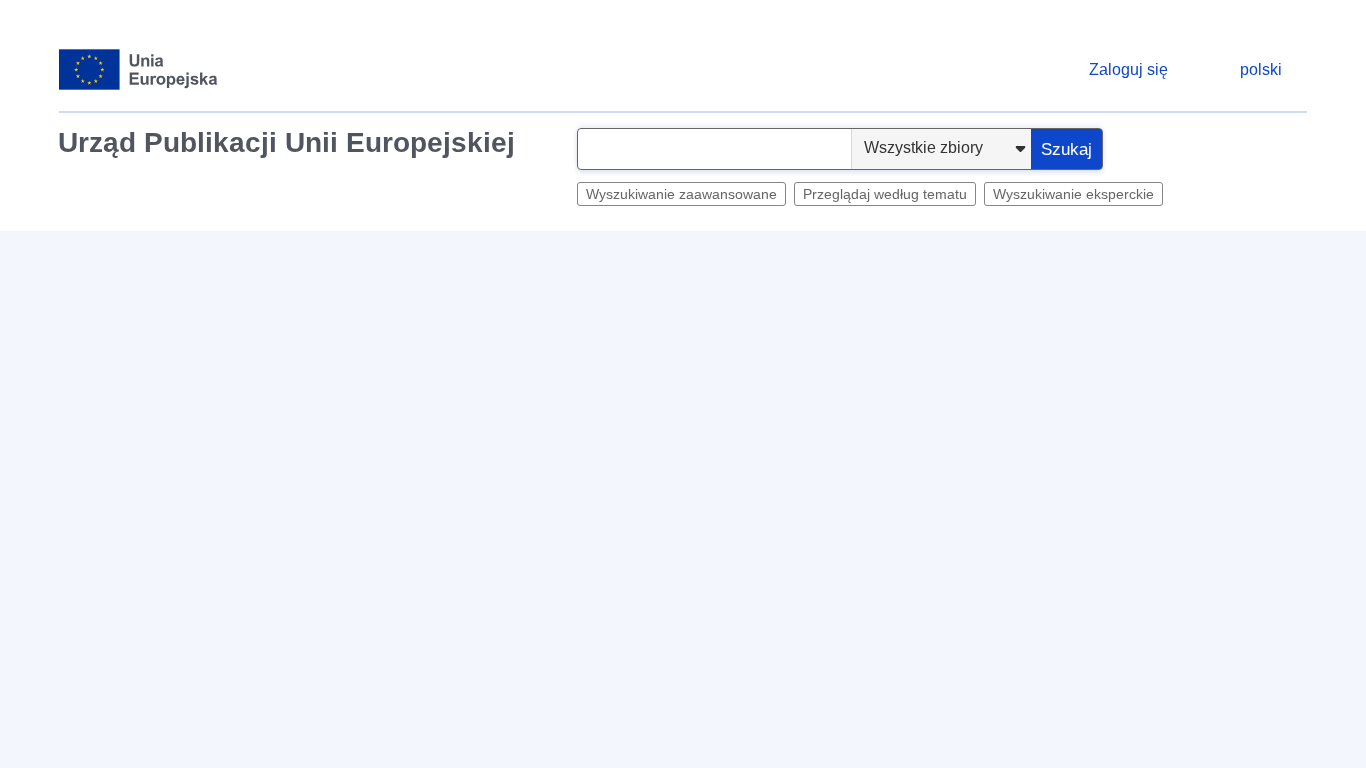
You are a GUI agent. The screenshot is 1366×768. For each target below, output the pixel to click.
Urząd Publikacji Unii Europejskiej (286, 142)
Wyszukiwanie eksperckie (1073, 194)
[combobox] (714, 149)
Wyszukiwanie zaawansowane (681, 194)
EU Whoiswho (734, 255)
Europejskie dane (354, 255)
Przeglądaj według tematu (885, 194)
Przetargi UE (479, 255)
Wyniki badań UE (604, 255)
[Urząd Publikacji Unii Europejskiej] (138, 69)
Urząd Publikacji (126, 255)
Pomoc (1264, 305)
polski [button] (1261, 69)
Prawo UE (238, 255)
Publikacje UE (853, 255)
